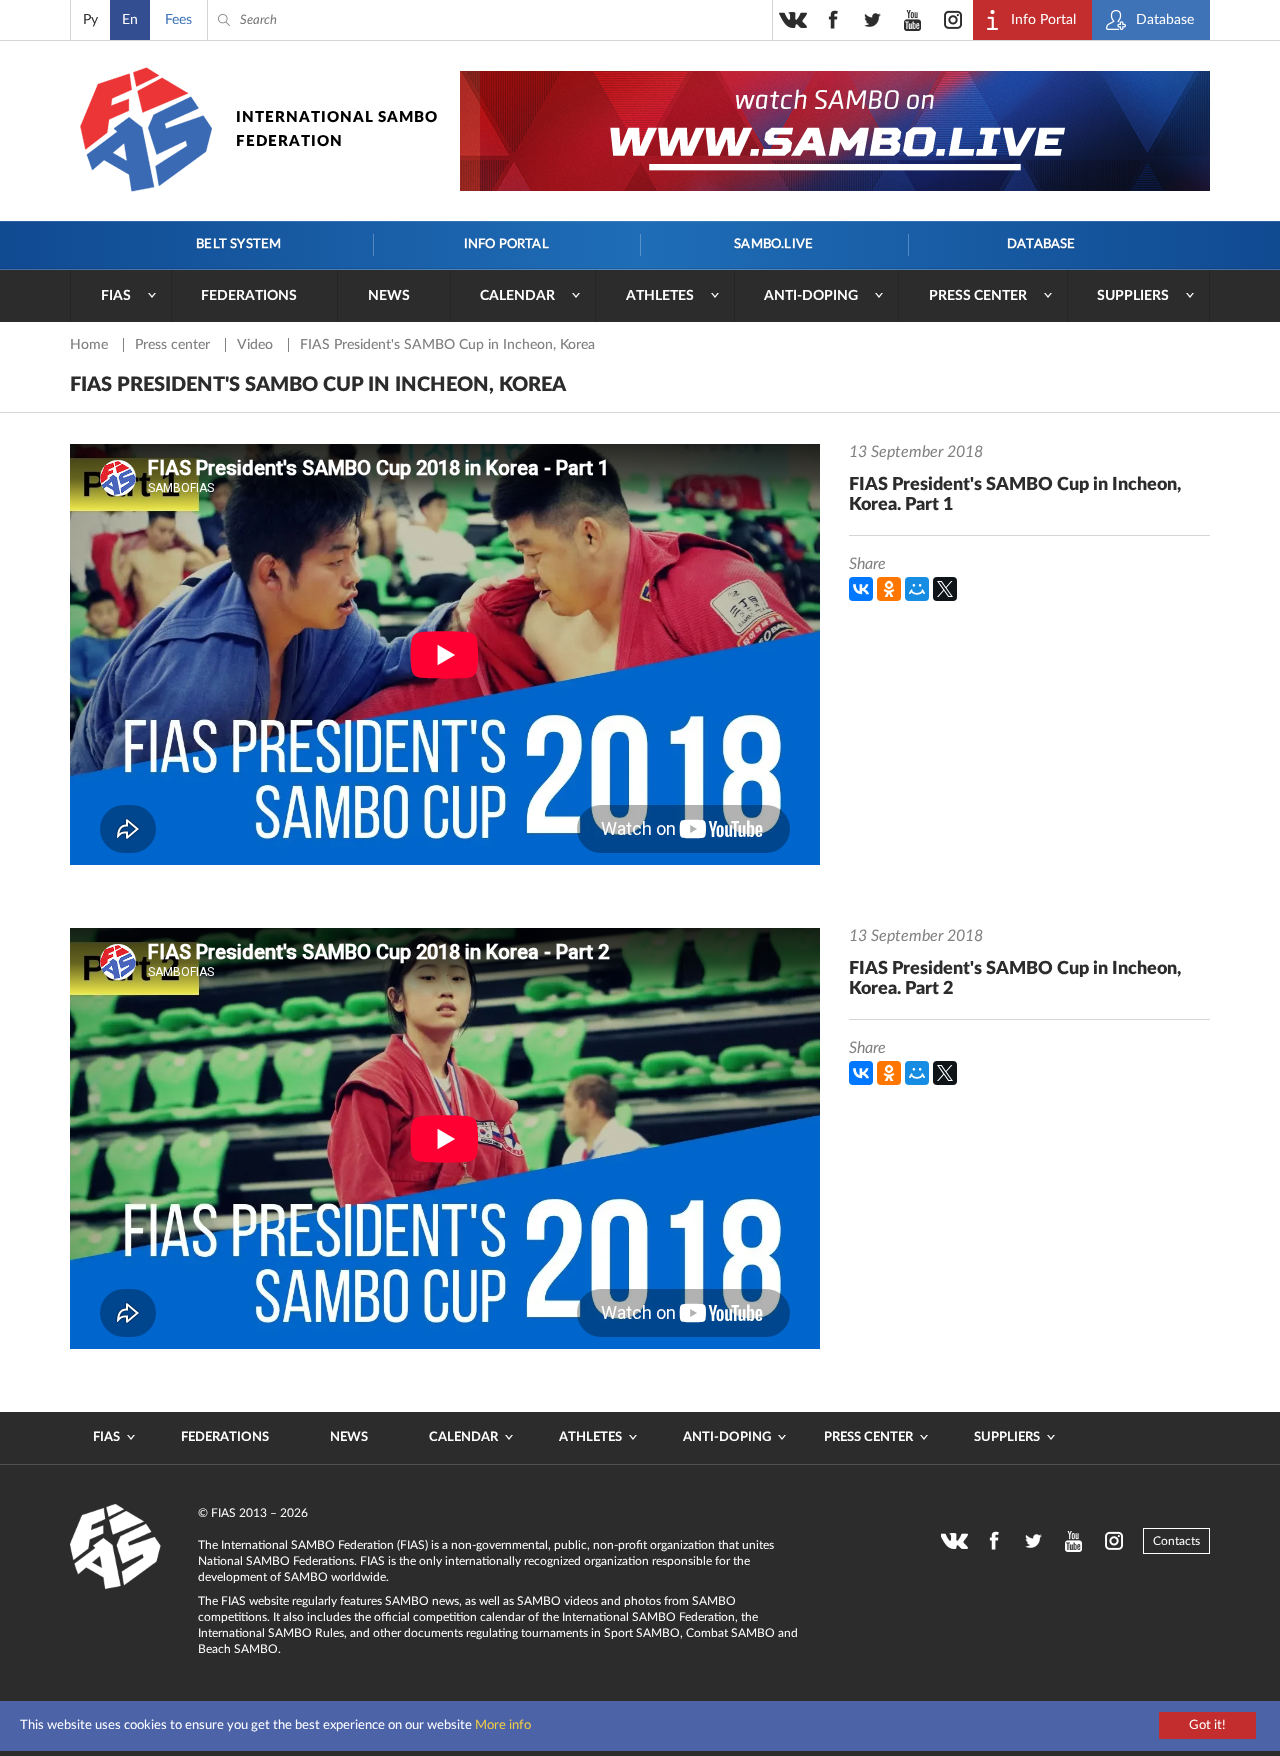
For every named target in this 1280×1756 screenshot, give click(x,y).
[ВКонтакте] (861, 589)
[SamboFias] (116, 1547)
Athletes (660, 296)
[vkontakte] (793, 20)
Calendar (517, 296)
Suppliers (1133, 296)
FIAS (116, 296)
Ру (90, 20)
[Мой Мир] (917, 589)
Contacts (1176, 1541)
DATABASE (1041, 244)
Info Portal (506, 244)
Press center (978, 296)
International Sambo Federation (337, 129)
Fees (178, 20)
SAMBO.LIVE (773, 244)
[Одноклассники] (889, 589)
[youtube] (913, 20)
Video (257, 345)
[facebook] (833, 20)
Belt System (238, 244)
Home (91, 345)
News (389, 296)
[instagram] (953, 20)
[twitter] (873, 20)
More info (503, 1725)
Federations (249, 296)
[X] (945, 589)
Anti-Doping (811, 296)
